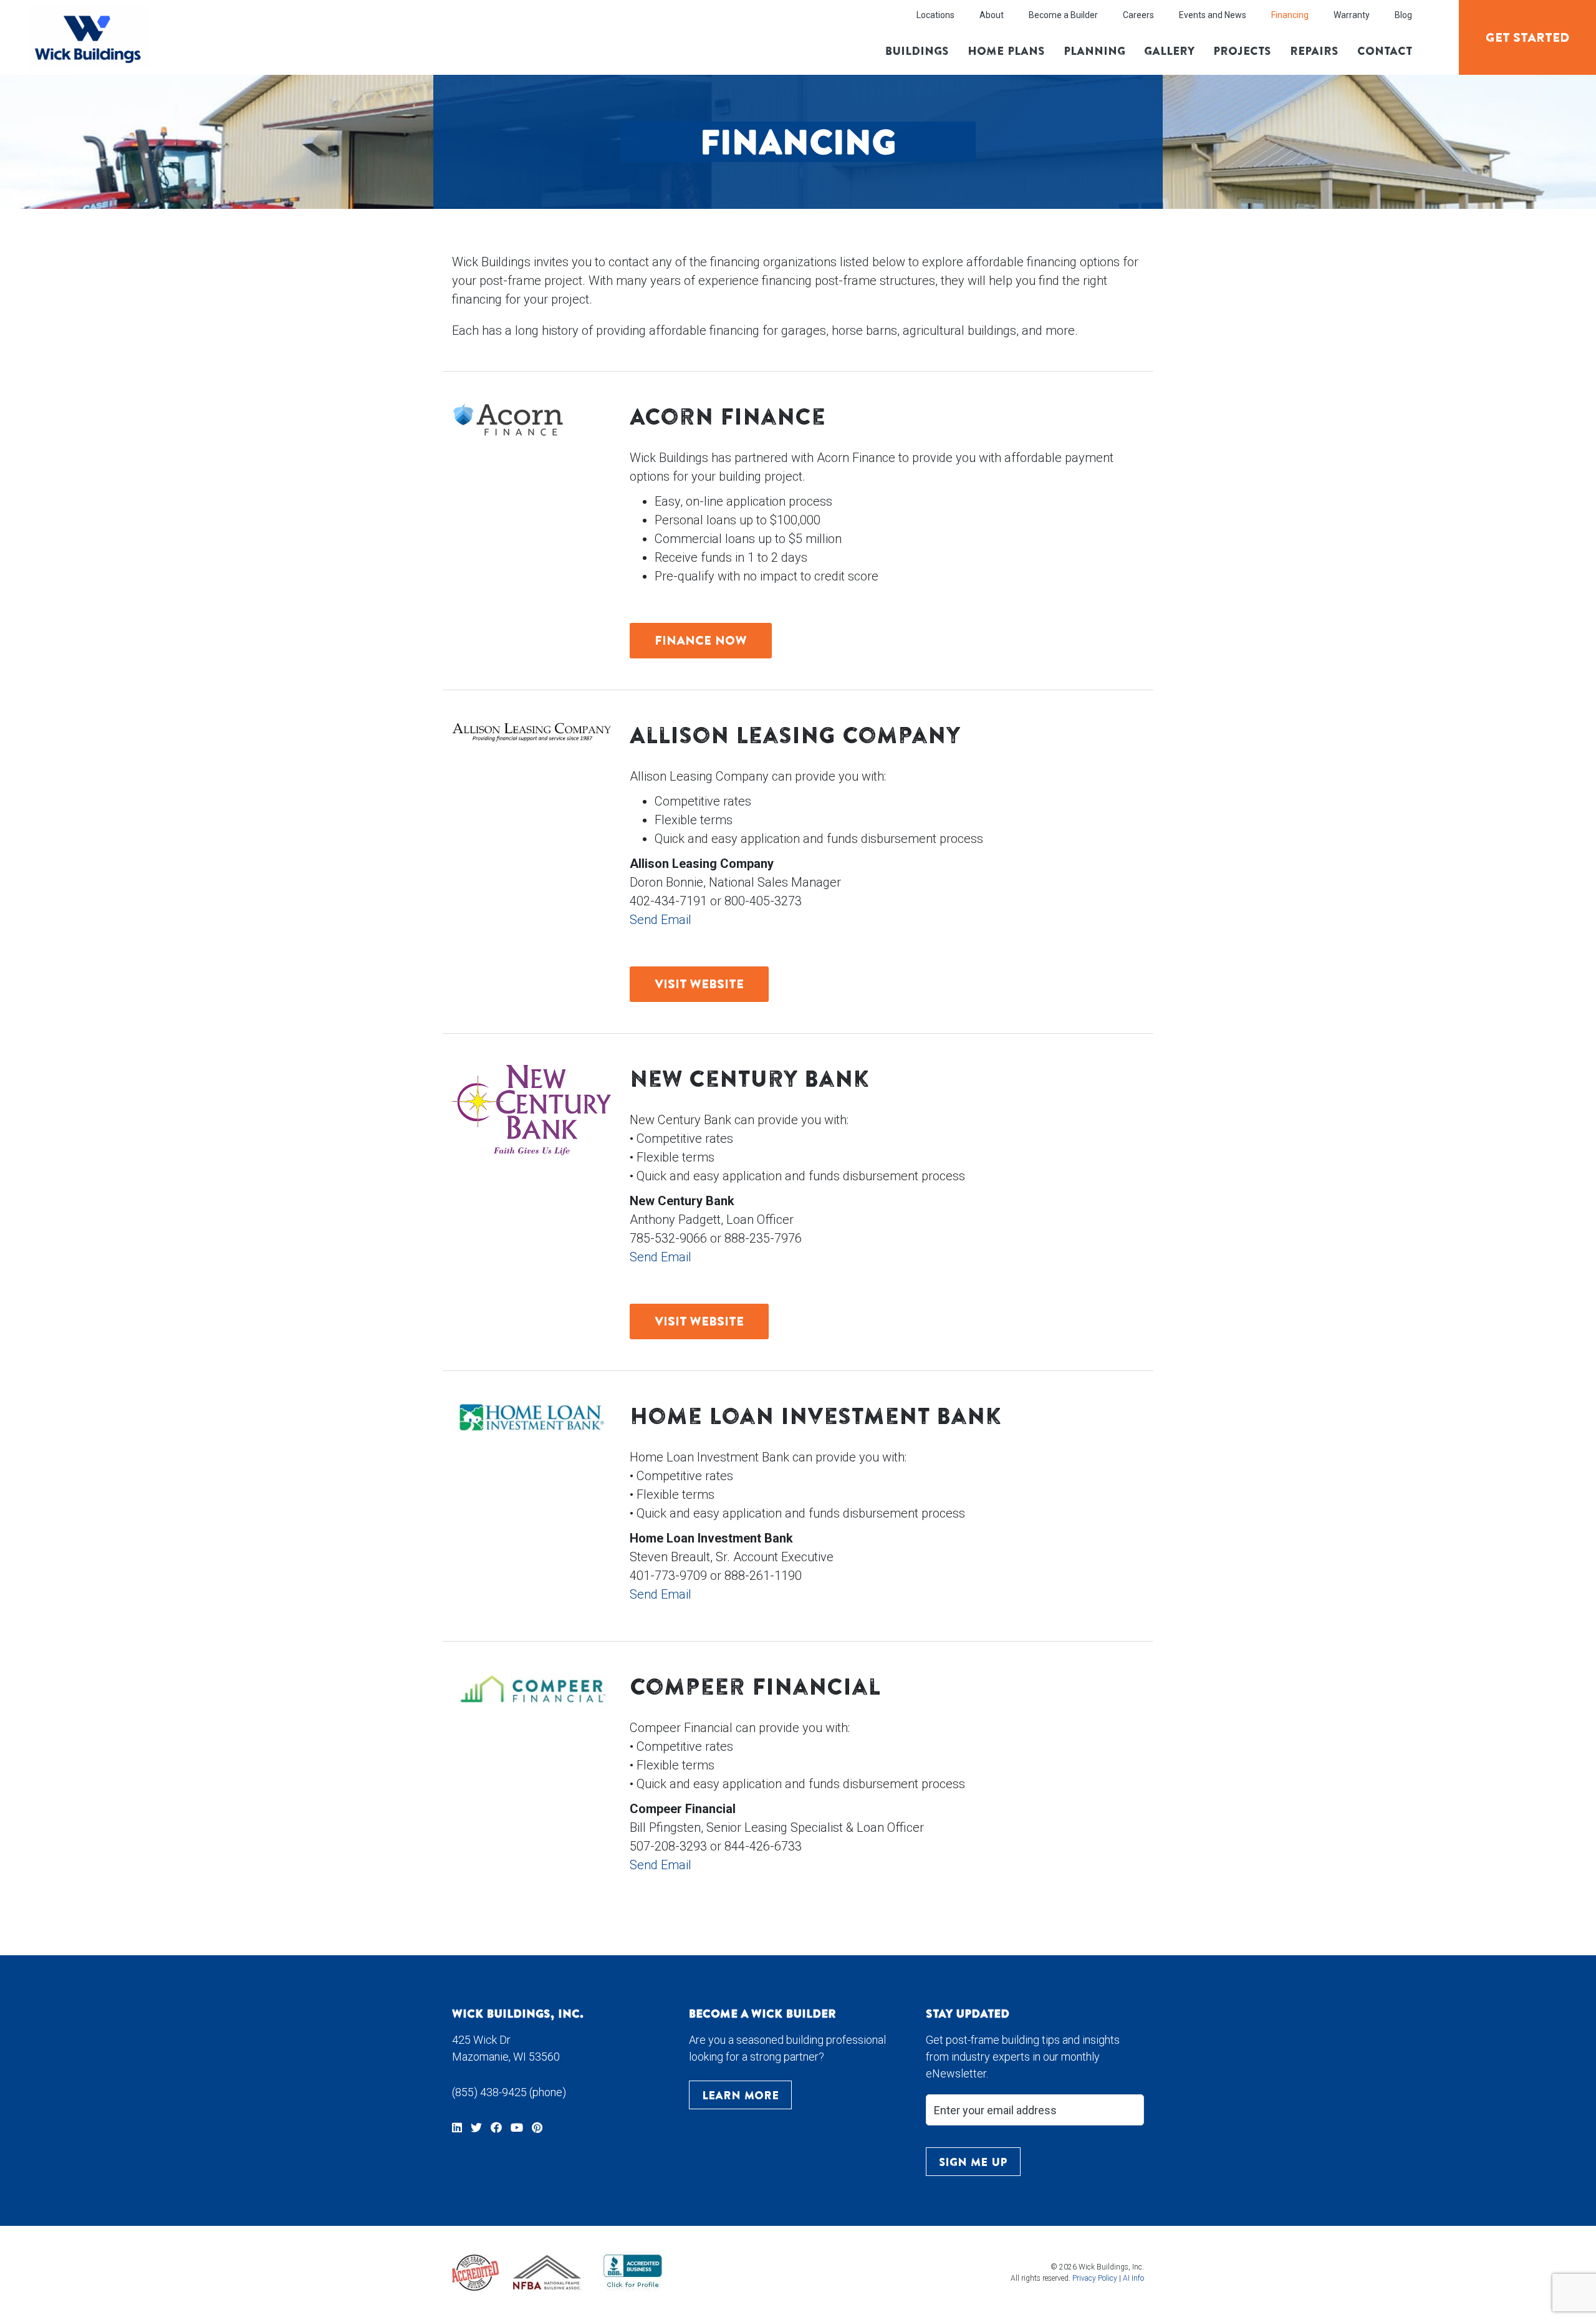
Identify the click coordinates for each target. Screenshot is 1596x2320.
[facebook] (496, 2127)
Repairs (1314, 51)
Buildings (917, 51)
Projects (1242, 51)
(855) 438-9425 (489, 2092)
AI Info (1133, 2278)
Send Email (661, 920)
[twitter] (476, 2127)
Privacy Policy (1095, 2278)
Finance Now (701, 640)
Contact (1385, 51)
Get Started (1528, 37)
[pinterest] (537, 2127)
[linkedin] (457, 2127)
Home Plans (1006, 51)
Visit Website (699, 984)
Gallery (1169, 51)
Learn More (740, 2095)
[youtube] (517, 2127)
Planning (1094, 51)
